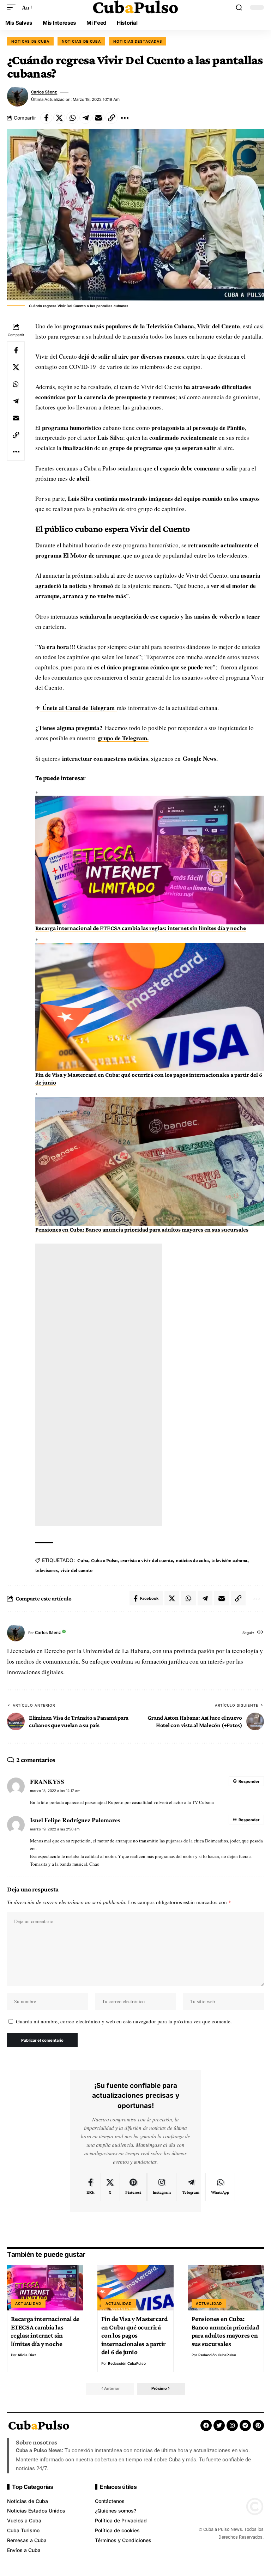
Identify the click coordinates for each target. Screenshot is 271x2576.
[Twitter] (219, 2425)
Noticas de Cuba (30, 41)
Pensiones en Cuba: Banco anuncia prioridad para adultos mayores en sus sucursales (142, 1230)
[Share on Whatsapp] (72, 118)
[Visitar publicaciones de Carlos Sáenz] (18, 96)
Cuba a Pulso (104, 1560)
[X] (110, 2187)
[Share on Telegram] (85, 118)
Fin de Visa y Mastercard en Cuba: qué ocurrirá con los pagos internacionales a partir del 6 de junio (134, 2335)
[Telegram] (191, 2187)
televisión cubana (229, 1560)
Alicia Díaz (27, 2355)
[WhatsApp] (220, 2187)
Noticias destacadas (138, 41)
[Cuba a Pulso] (135, 7)
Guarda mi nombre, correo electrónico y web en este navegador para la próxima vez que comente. (124, 2021)
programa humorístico (72, 428)
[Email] (98, 118)
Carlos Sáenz (44, 92)
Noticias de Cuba (82, 41)
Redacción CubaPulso (127, 2363)
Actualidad (28, 2303)
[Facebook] (91, 2187)
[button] (13, 8)
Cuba (83, 1560)
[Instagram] (162, 2187)
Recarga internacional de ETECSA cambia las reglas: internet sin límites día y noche (141, 928)
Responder (249, 1781)
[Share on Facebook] (46, 118)
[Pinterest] (133, 2187)
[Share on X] (59, 118)
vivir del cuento (76, 1570)
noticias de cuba (192, 1560)
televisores (46, 1570)
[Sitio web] (260, 1633)
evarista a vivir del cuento (147, 1560)
